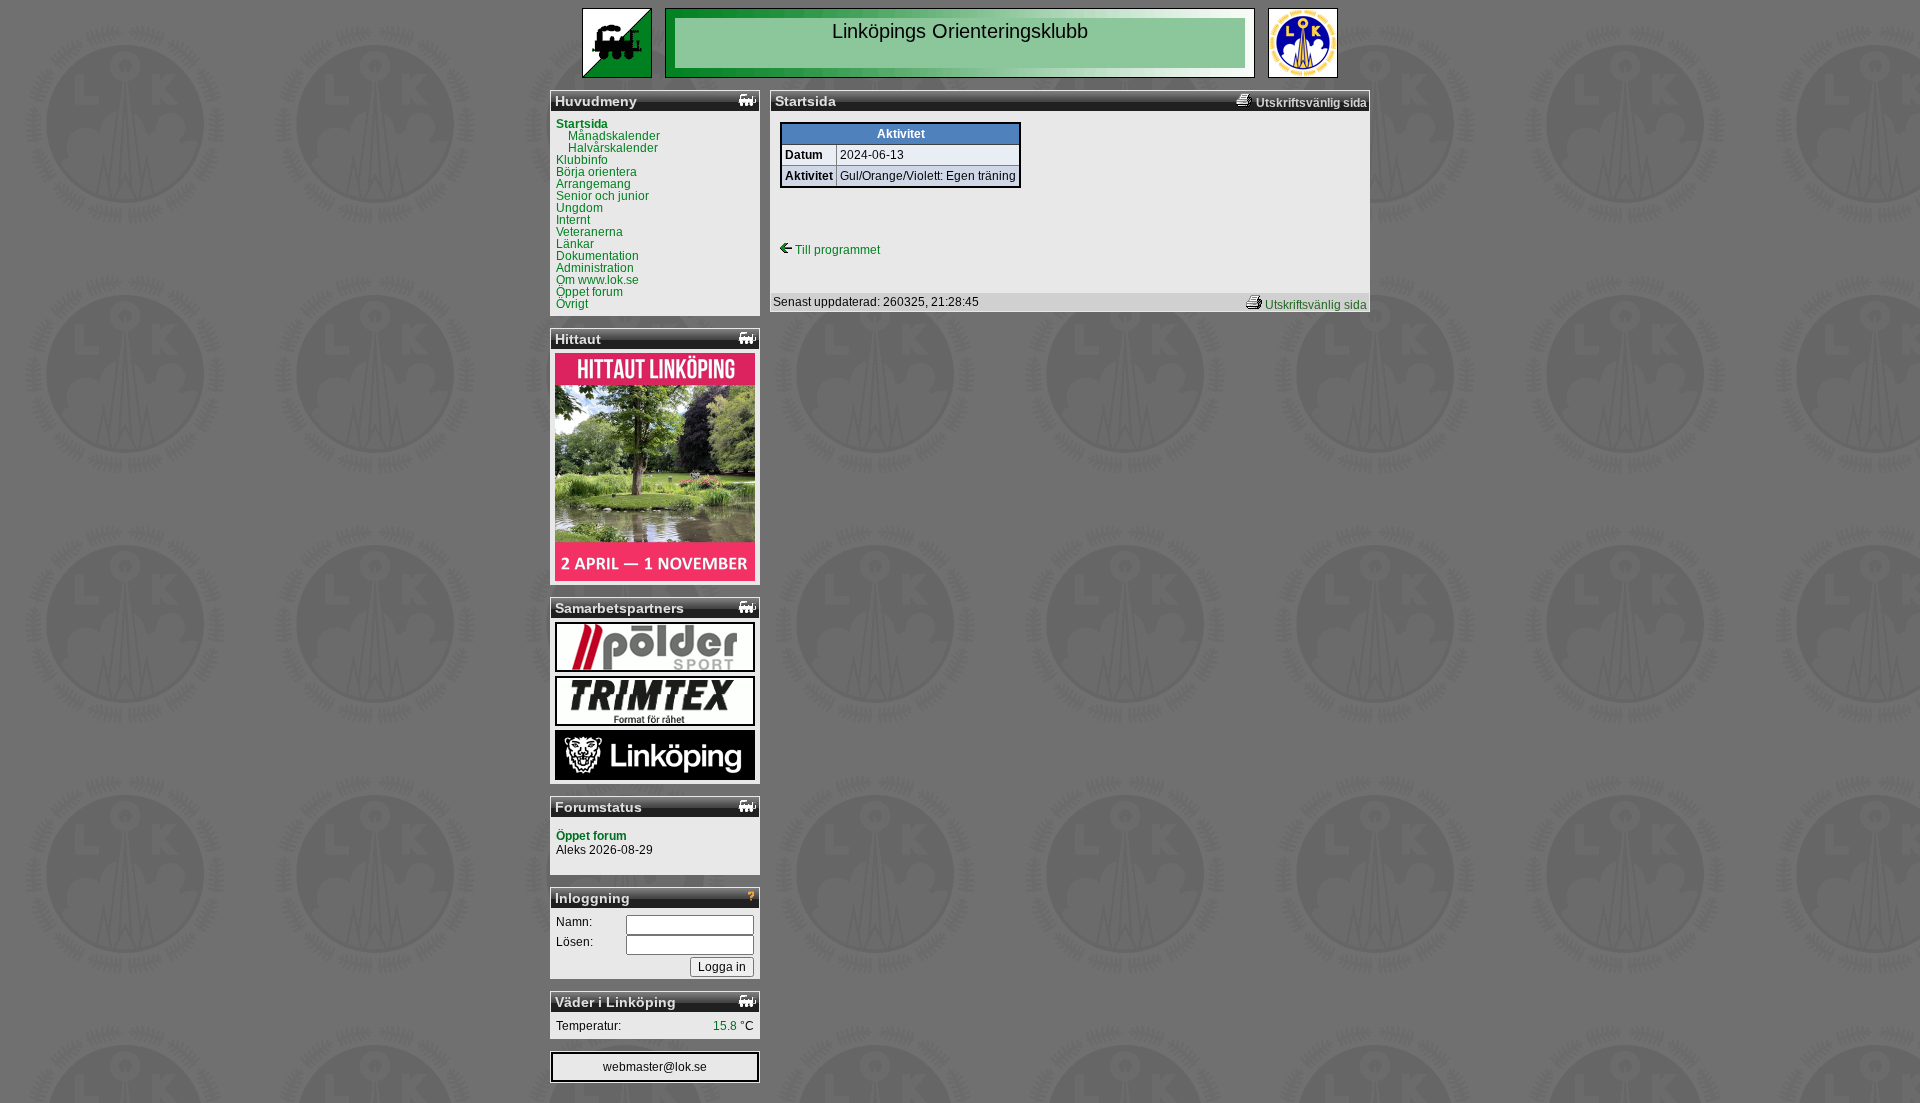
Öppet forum (589, 292)
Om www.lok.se (597, 280)
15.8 (725, 1026)
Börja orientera (596, 172)
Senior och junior (602, 196)
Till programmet (836, 250)
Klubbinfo (582, 160)
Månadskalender (614, 136)
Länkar (575, 244)
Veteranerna (589, 232)
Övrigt (572, 304)
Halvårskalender (613, 148)
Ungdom (579, 208)
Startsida (582, 124)
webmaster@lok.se (655, 1067)
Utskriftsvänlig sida (1316, 305)
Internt (573, 220)
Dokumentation (597, 256)
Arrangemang (593, 184)
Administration (595, 268)
